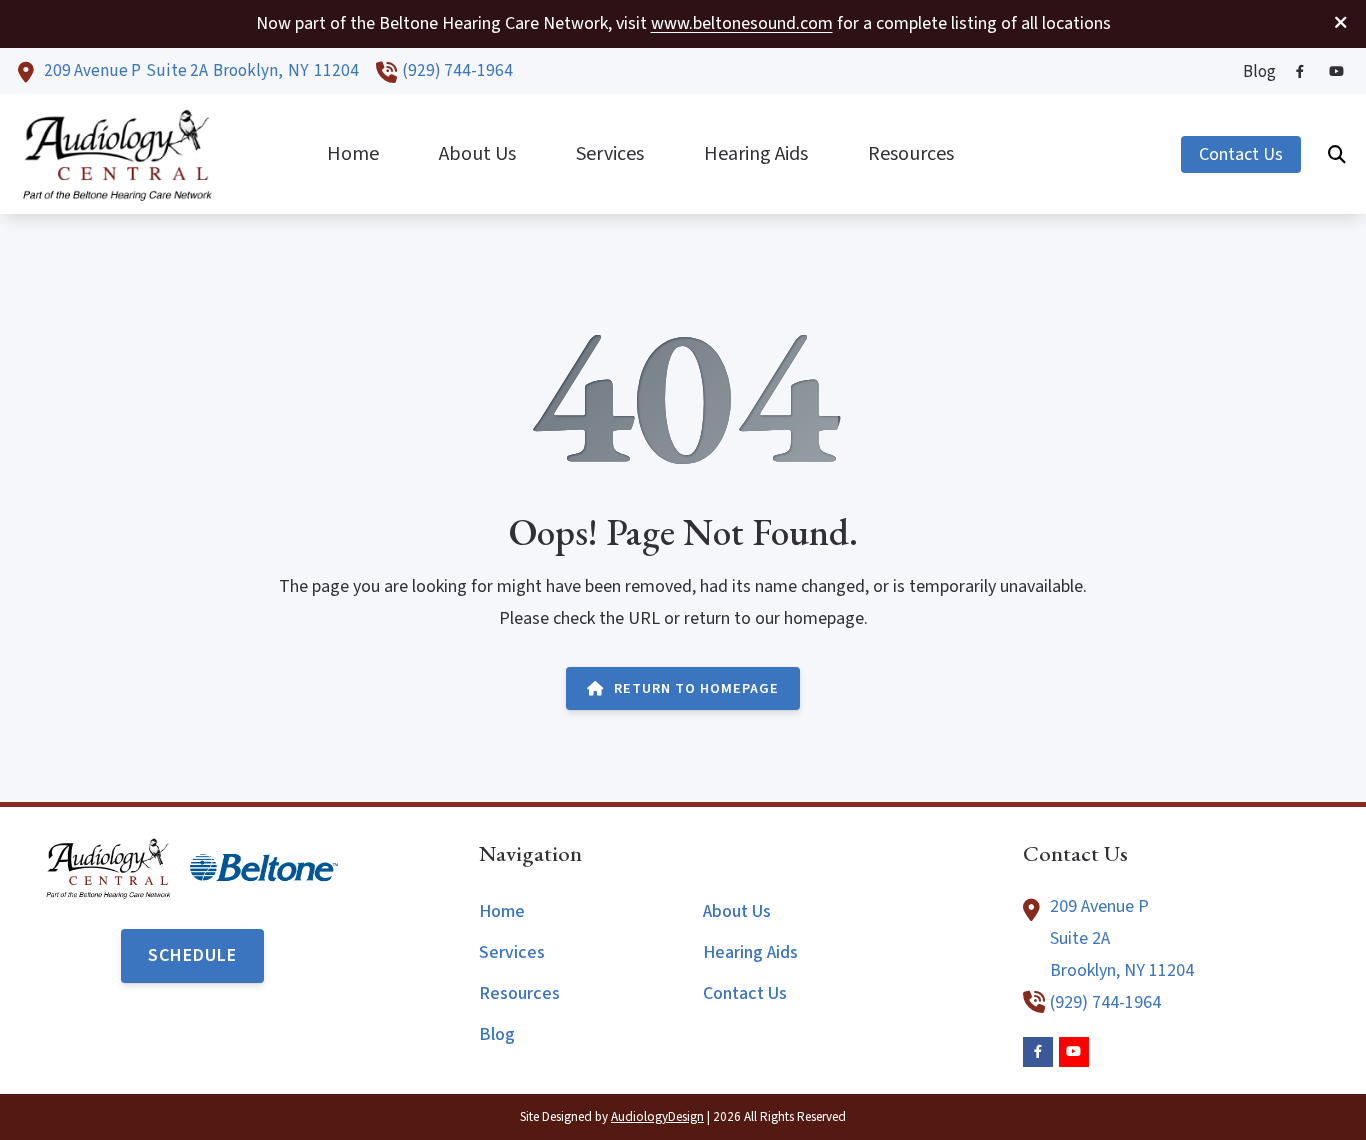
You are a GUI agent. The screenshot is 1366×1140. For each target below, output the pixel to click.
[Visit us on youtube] (1336, 71)
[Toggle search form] (1337, 154)
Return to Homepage (696, 688)
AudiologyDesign (657, 1117)
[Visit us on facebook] (1300, 71)
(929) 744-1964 (457, 70)
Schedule (192, 955)
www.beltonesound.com (742, 23)
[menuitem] (1254, 71)
